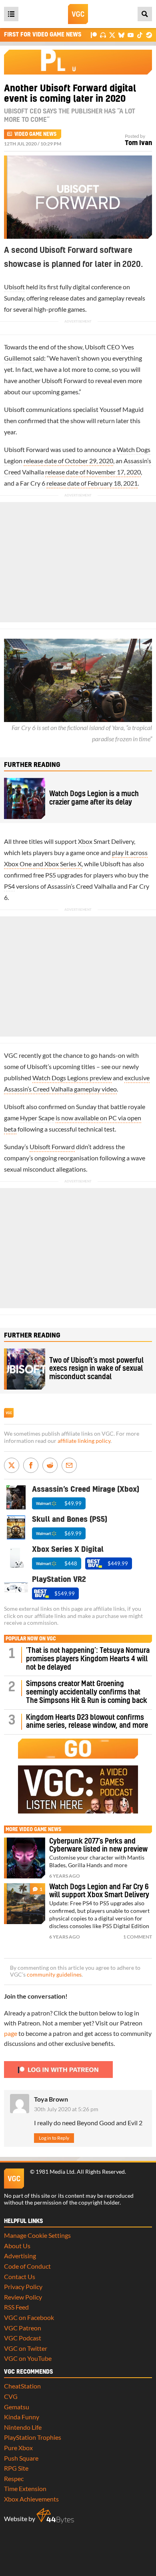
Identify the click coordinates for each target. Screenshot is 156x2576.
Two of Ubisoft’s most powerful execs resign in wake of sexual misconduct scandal (96, 1369)
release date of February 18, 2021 (92, 483)
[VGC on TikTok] (140, 35)
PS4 (9, 886)
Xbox (85, 841)
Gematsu (17, 2407)
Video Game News (35, 134)
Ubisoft (14, 287)
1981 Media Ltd (55, 2172)
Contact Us (20, 2276)
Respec (14, 2478)
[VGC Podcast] (103, 35)
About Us (17, 2246)
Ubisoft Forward (52, 1147)
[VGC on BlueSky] (121, 35)
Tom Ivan (138, 143)
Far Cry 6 (33, 483)
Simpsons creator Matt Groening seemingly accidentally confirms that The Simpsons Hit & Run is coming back (87, 1692)
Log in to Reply (54, 2138)
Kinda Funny (22, 2417)
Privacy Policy (23, 2287)
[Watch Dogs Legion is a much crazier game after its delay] (25, 798)
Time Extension (25, 2488)
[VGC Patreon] (94, 35)
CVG (11, 2396)
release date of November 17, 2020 (93, 472)
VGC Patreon (23, 2328)
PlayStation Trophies (33, 2437)
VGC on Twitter (26, 2348)
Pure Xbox (18, 2448)
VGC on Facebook (29, 2317)
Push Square (21, 2458)
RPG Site (16, 2468)
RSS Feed (16, 2307)
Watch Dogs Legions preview (72, 1078)
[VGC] (78, 14)
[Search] (145, 14)
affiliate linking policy (84, 1441)
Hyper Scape (37, 1118)
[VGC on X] (112, 35)
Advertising (20, 2256)
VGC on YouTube (28, 2358)
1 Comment (138, 1937)
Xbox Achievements (31, 2499)
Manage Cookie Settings (37, 2235)
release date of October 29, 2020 (68, 461)
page (11, 2033)
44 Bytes (55, 2516)
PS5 (51, 875)
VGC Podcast (23, 2338)
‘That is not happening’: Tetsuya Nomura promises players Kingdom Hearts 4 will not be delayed (88, 1659)
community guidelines (54, 1975)
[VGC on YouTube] (131, 35)
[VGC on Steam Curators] (149, 35)
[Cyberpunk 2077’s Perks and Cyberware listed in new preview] (25, 1858)
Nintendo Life (23, 2427)
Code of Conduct (27, 2266)
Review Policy (23, 2297)
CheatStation (22, 2386)
